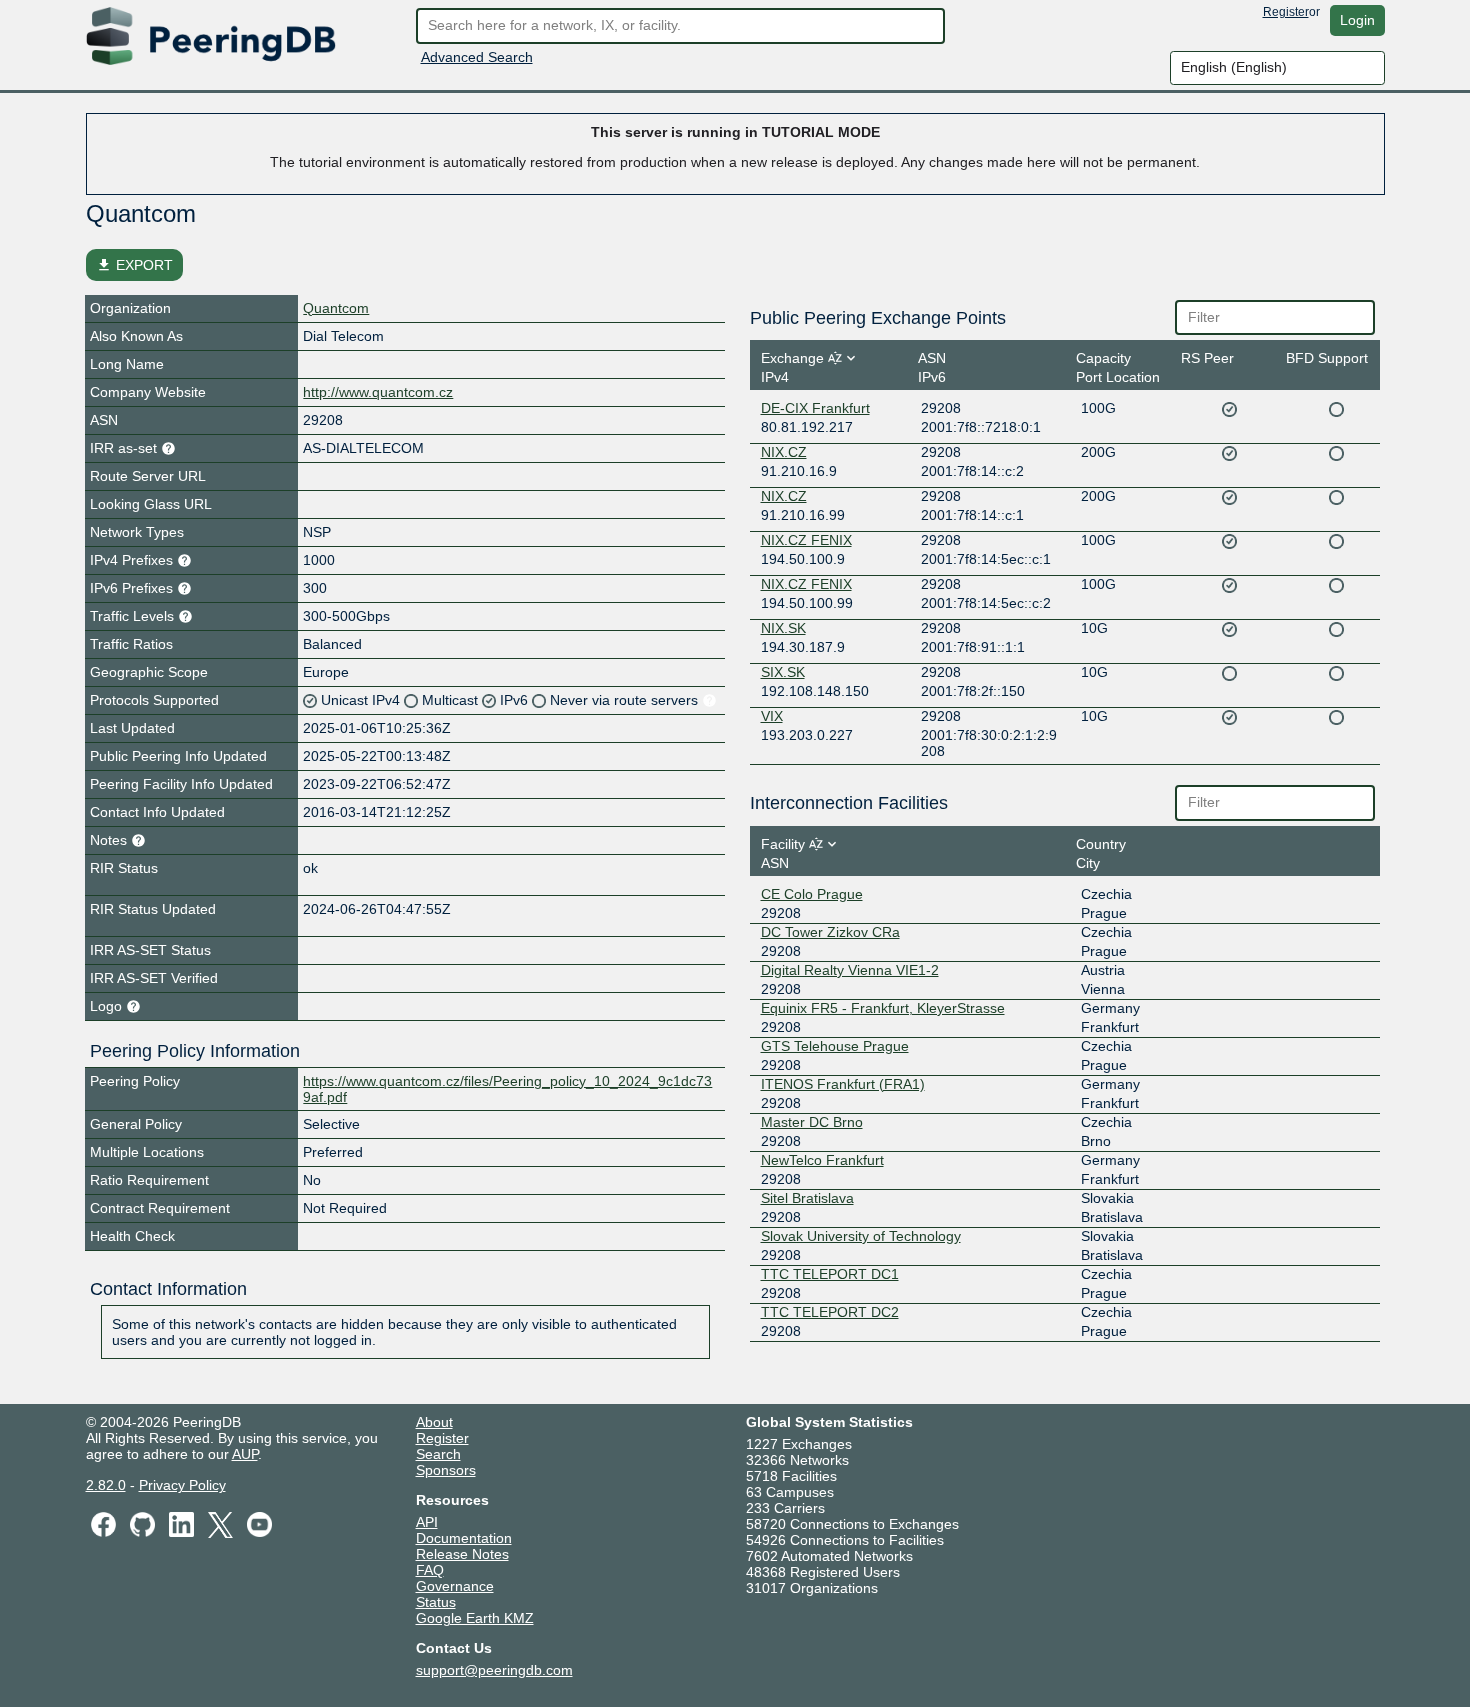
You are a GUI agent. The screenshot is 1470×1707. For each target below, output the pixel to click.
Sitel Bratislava (807, 1198)
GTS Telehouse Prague (835, 1046)
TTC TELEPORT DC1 (830, 1274)
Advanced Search (477, 57)
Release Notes (462, 1554)
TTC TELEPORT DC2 (830, 1312)
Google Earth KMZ (475, 1618)
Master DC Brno (812, 1122)
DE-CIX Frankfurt (815, 408)
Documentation (464, 1538)
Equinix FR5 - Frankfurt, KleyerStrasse (883, 1008)
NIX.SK (783, 628)
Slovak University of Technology (861, 1236)
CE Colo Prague (812, 894)
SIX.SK (783, 672)
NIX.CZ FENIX (806, 540)
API (427, 1522)
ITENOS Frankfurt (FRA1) (843, 1084)
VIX (772, 716)
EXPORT (134, 265)
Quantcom (336, 308)
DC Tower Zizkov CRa (830, 932)
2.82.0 (106, 1485)
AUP (245, 1454)
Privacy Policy (182, 1485)
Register (1286, 12)
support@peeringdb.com (494, 1670)
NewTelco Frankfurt (822, 1160)
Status (436, 1602)
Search (438, 1454)
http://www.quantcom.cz (378, 392)
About (434, 1422)
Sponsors (446, 1470)
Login (1357, 20)
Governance (455, 1586)
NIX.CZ (784, 452)
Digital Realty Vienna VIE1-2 (850, 970)
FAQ (430, 1570)
